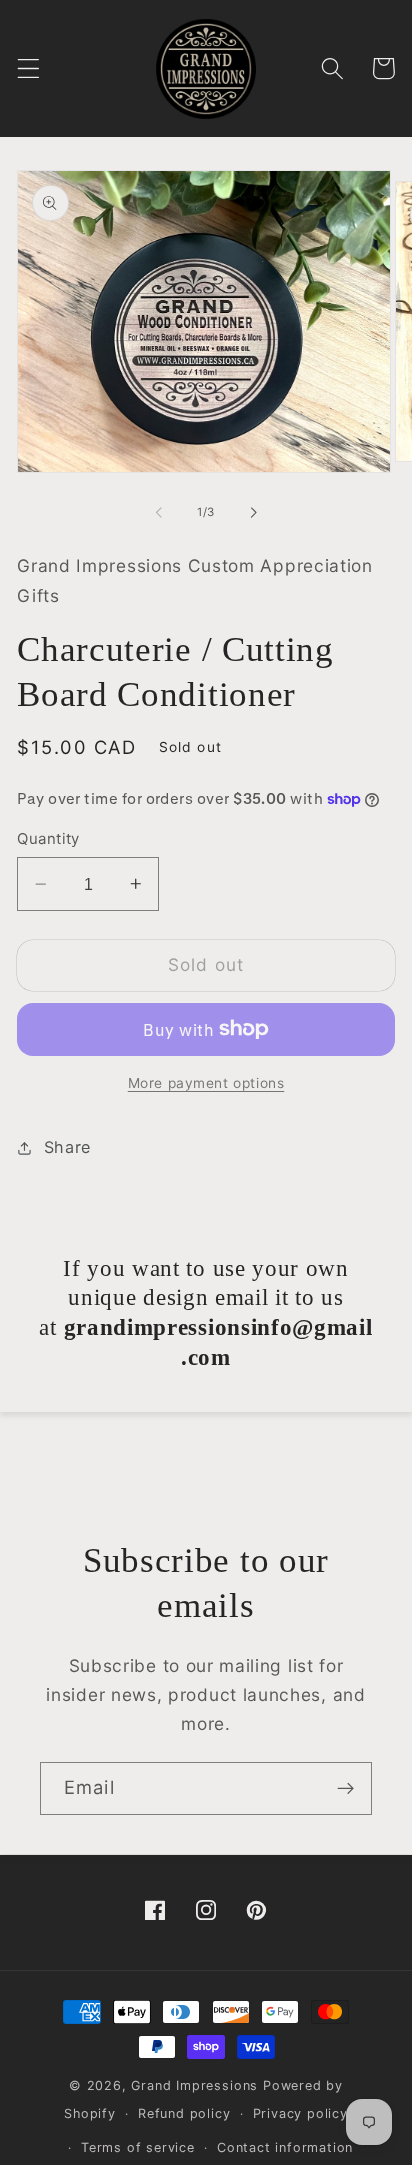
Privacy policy (300, 2113)
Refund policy (184, 2113)
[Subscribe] (345, 1789)
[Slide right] (253, 512)
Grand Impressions (197, 2085)
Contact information (285, 2147)
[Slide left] (159, 512)
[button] (28, 68)
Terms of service (138, 2147)
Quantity (48, 839)
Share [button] (67, 1147)
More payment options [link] (206, 1083)
